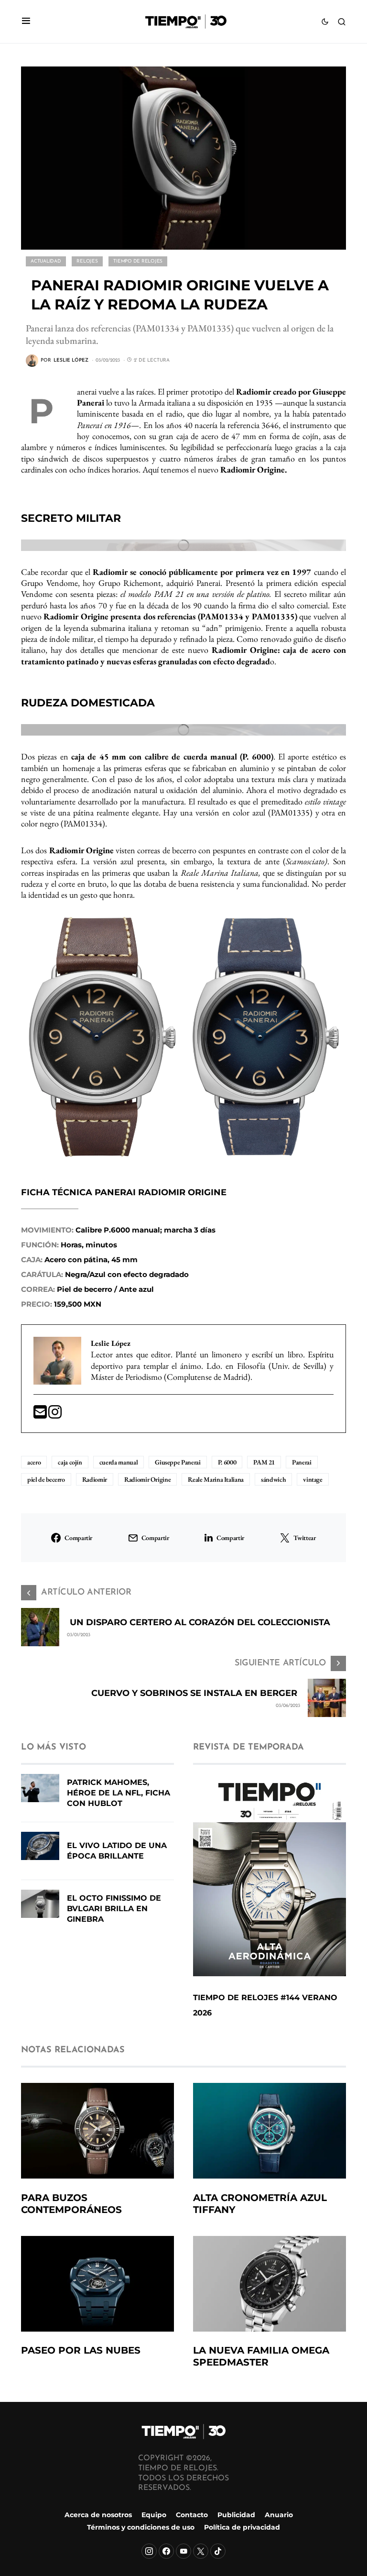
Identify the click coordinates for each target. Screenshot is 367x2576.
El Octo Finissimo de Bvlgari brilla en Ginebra (114, 1909)
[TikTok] (218, 2551)
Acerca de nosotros (98, 2515)
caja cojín (70, 1462)
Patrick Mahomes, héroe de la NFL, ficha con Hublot (119, 1793)
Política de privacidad (242, 2528)
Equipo (154, 2515)
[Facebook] (166, 2551)
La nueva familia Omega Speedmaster (261, 2356)
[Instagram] (149, 2551)
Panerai (302, 1462)
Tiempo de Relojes (138, 261)
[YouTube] (183, 2551)
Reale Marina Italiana (216, 1479)
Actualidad (46, 261)
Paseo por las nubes (81, 2350)
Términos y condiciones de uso (141, 2528)
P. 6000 (227, 1462)
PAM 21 (264, 1462)
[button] (26, 22)
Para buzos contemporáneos (71, 2204)
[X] (201, 2551)
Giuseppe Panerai (178, 1462)
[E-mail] (41, 1415)
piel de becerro (46, 1479)
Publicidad (236, 2515)
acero (34, 1462)
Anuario (279, 2515)
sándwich (273, 1479)
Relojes (87, 261)
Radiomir (95, 1479)
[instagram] (55, 1415)
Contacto (192, 2515)
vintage (313, 1479)
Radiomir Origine (147, 1479)
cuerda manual (119, 1462)
